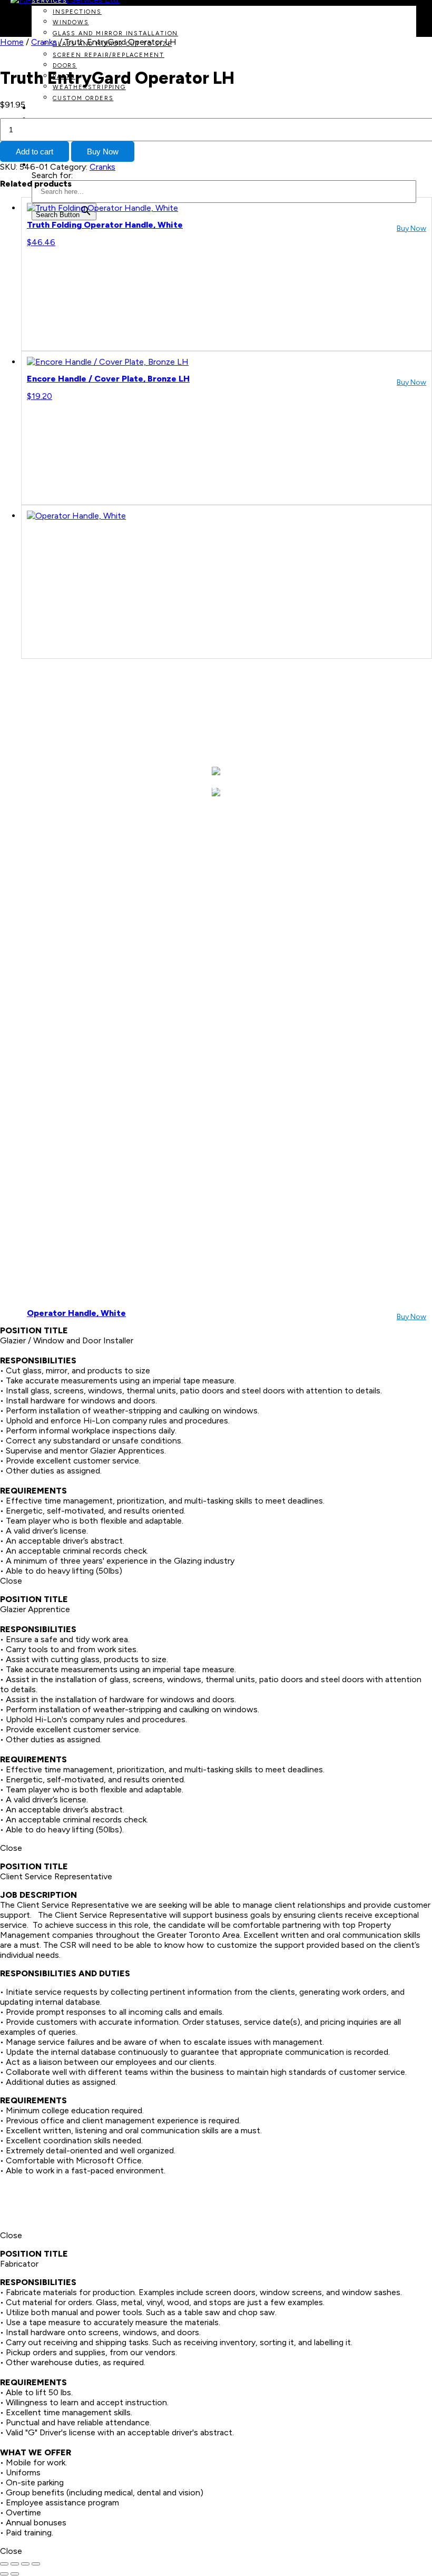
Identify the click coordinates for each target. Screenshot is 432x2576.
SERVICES (142, 788)
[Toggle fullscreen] (15, 2564)
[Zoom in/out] (4, 2564)
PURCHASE (50, 109)
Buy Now (103, 152)
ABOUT (81, 788)
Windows (71, 22)
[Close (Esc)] (36, 2564)
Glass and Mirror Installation (115, 33)
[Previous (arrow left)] (4, 2574)
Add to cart (35, 152)
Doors (65, 66)
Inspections (77, 12)
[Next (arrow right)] (15, 2574)
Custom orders (83, 98)
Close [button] (11, 1581)
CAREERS (279, 788)
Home (12, 42)
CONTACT (345, 788)
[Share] (25, 2564)
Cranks (44, 42)
